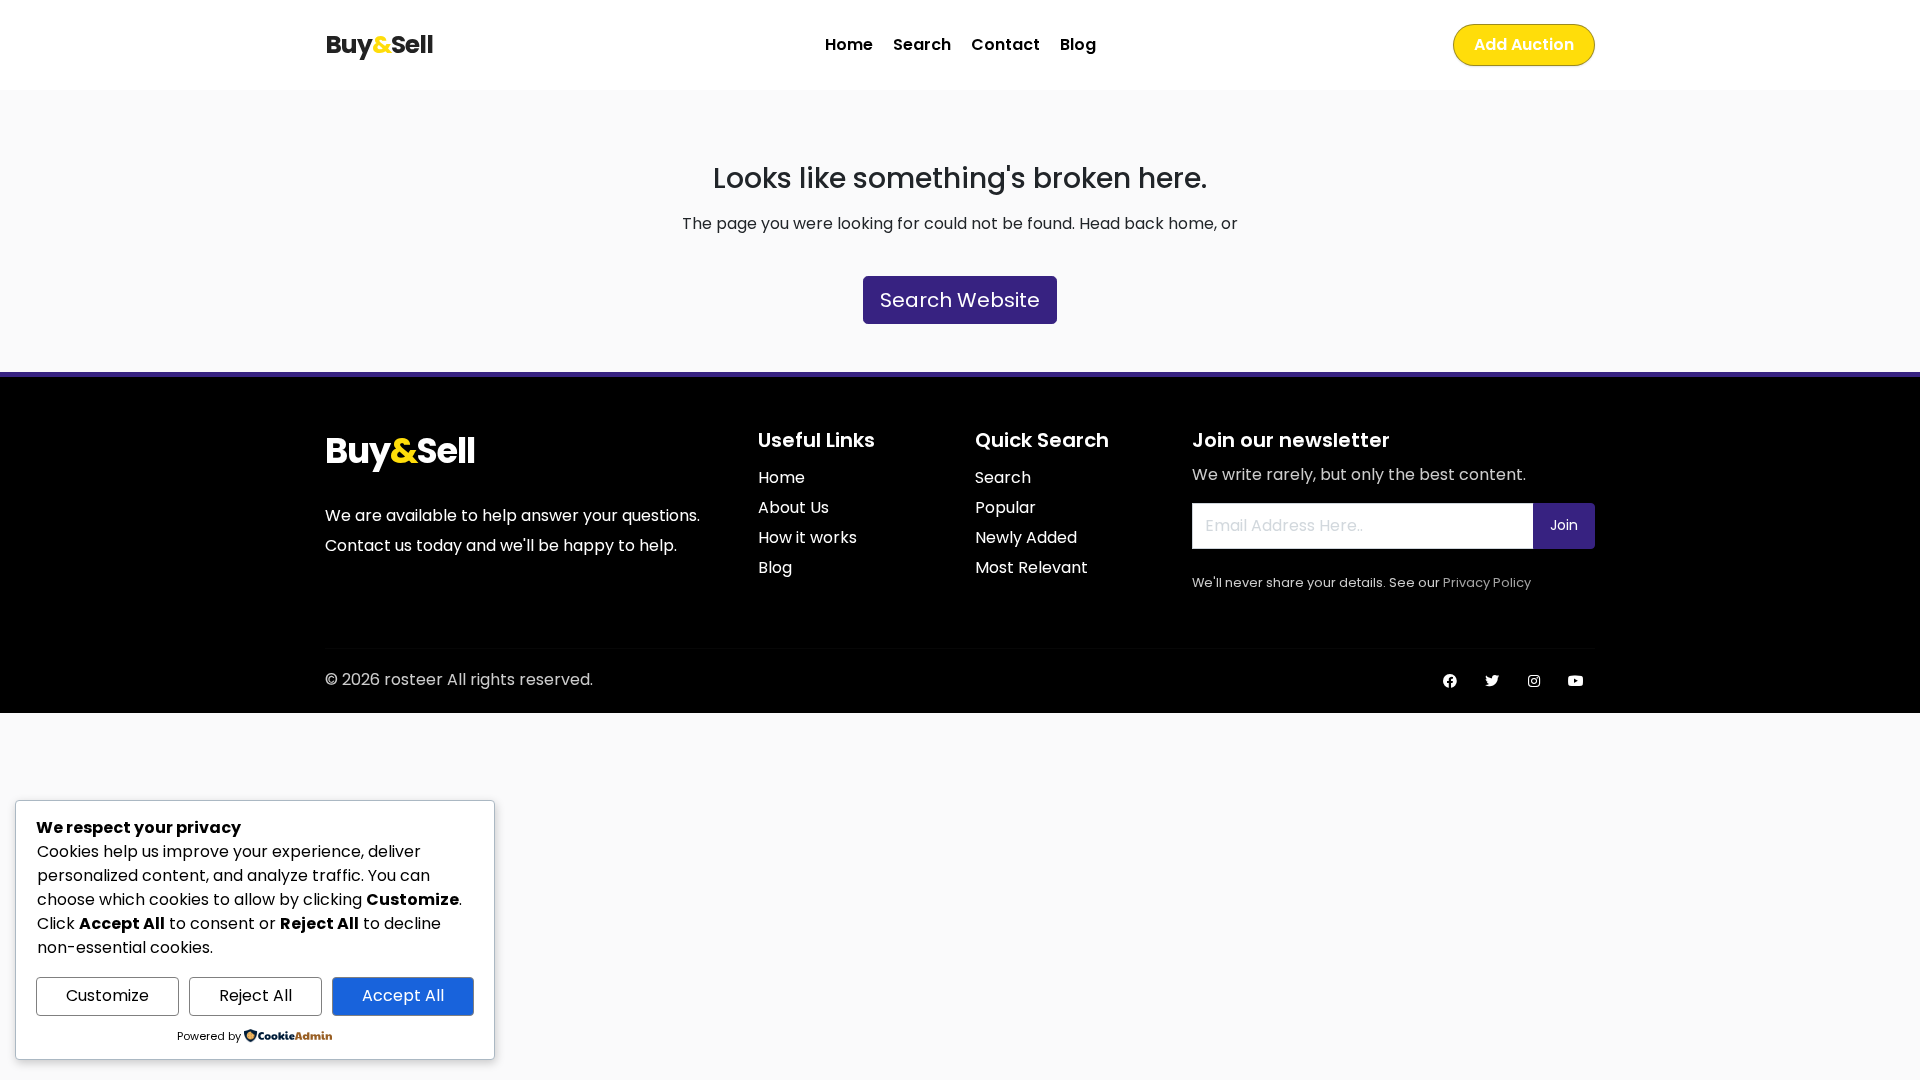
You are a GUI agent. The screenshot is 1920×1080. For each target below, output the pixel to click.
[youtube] (1576, 681)
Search (922, 44)
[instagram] (1534, 681)
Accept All (403, 995)
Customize (107, 995)
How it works (807, 537)
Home (849, 44)
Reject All (255, 995)
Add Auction (1524, 44)
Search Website (960, 300)
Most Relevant (1031, 567)
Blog (1078, 44)
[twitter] (1492, 681)
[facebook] (1450, 681)
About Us (793, 507)
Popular (1005, 507)
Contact (1005, 44)
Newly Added (1026, 537)
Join (1564, 525)
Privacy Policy (1487, 582)
